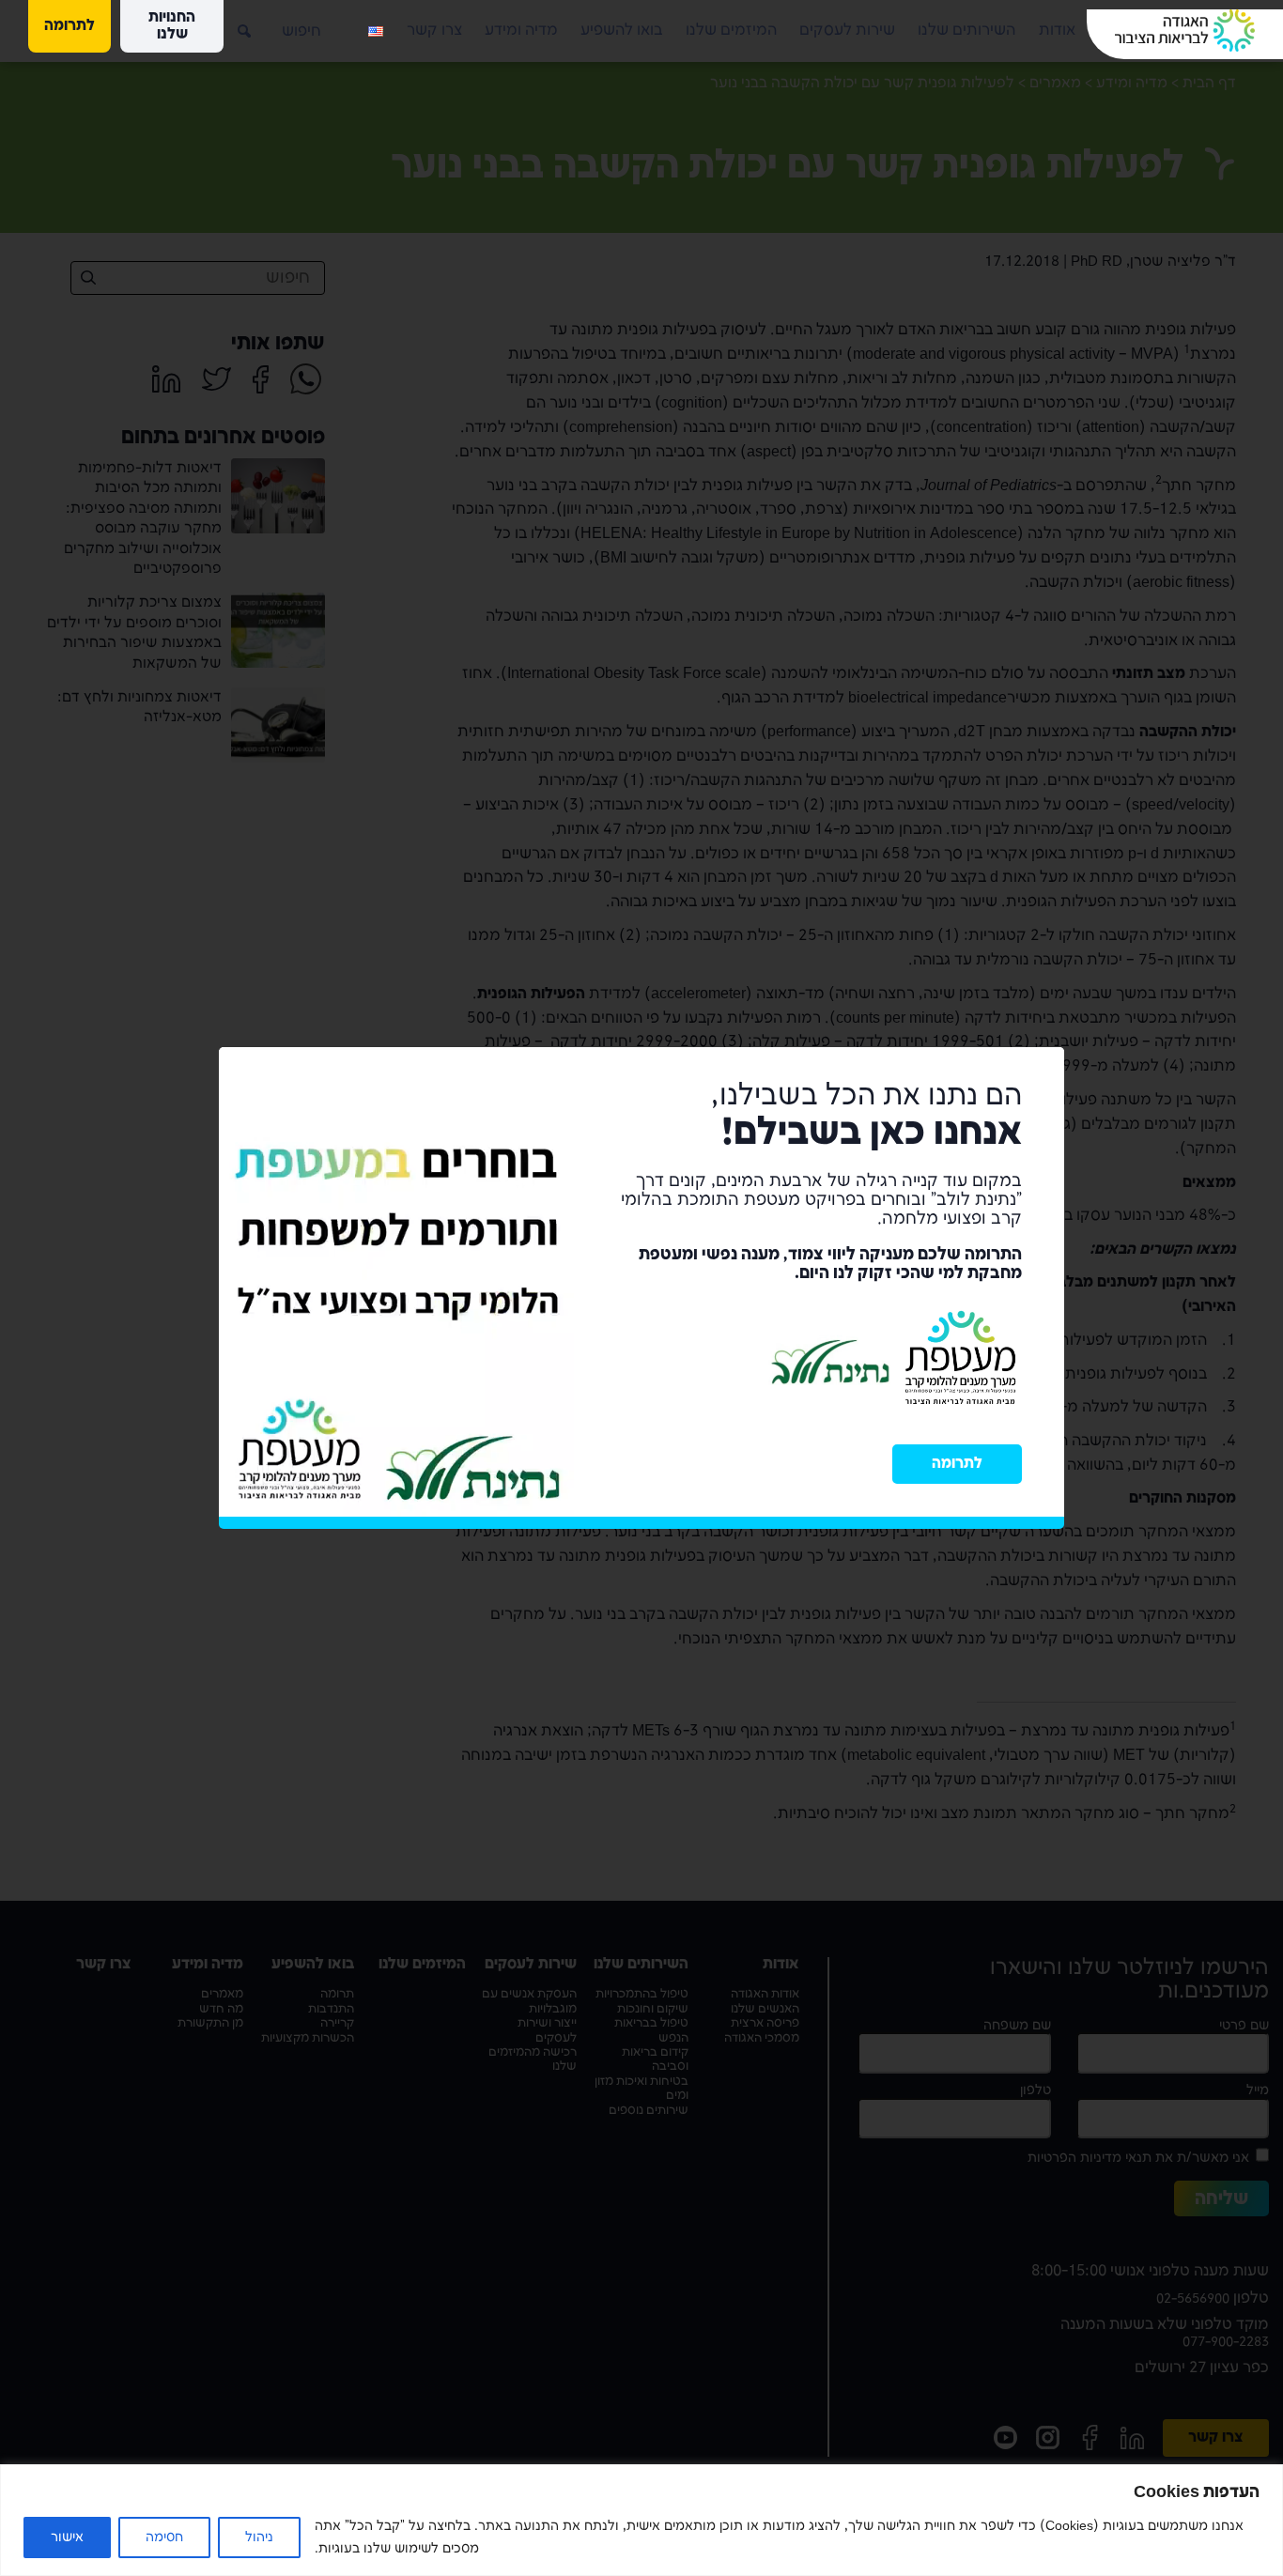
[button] (230, 23)
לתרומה (957, 1464)
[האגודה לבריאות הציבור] (1185, 31)
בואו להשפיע (621, 31)
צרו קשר (434, 31)
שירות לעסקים (847, 31)
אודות (1057, 31)
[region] (641, 2520)
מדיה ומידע (521, 31)
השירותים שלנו (966, 31)
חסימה (164, 2537)
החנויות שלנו (172, 26)
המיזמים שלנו (731, 31)
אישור (67, 2537)
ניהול (259, 2537)
